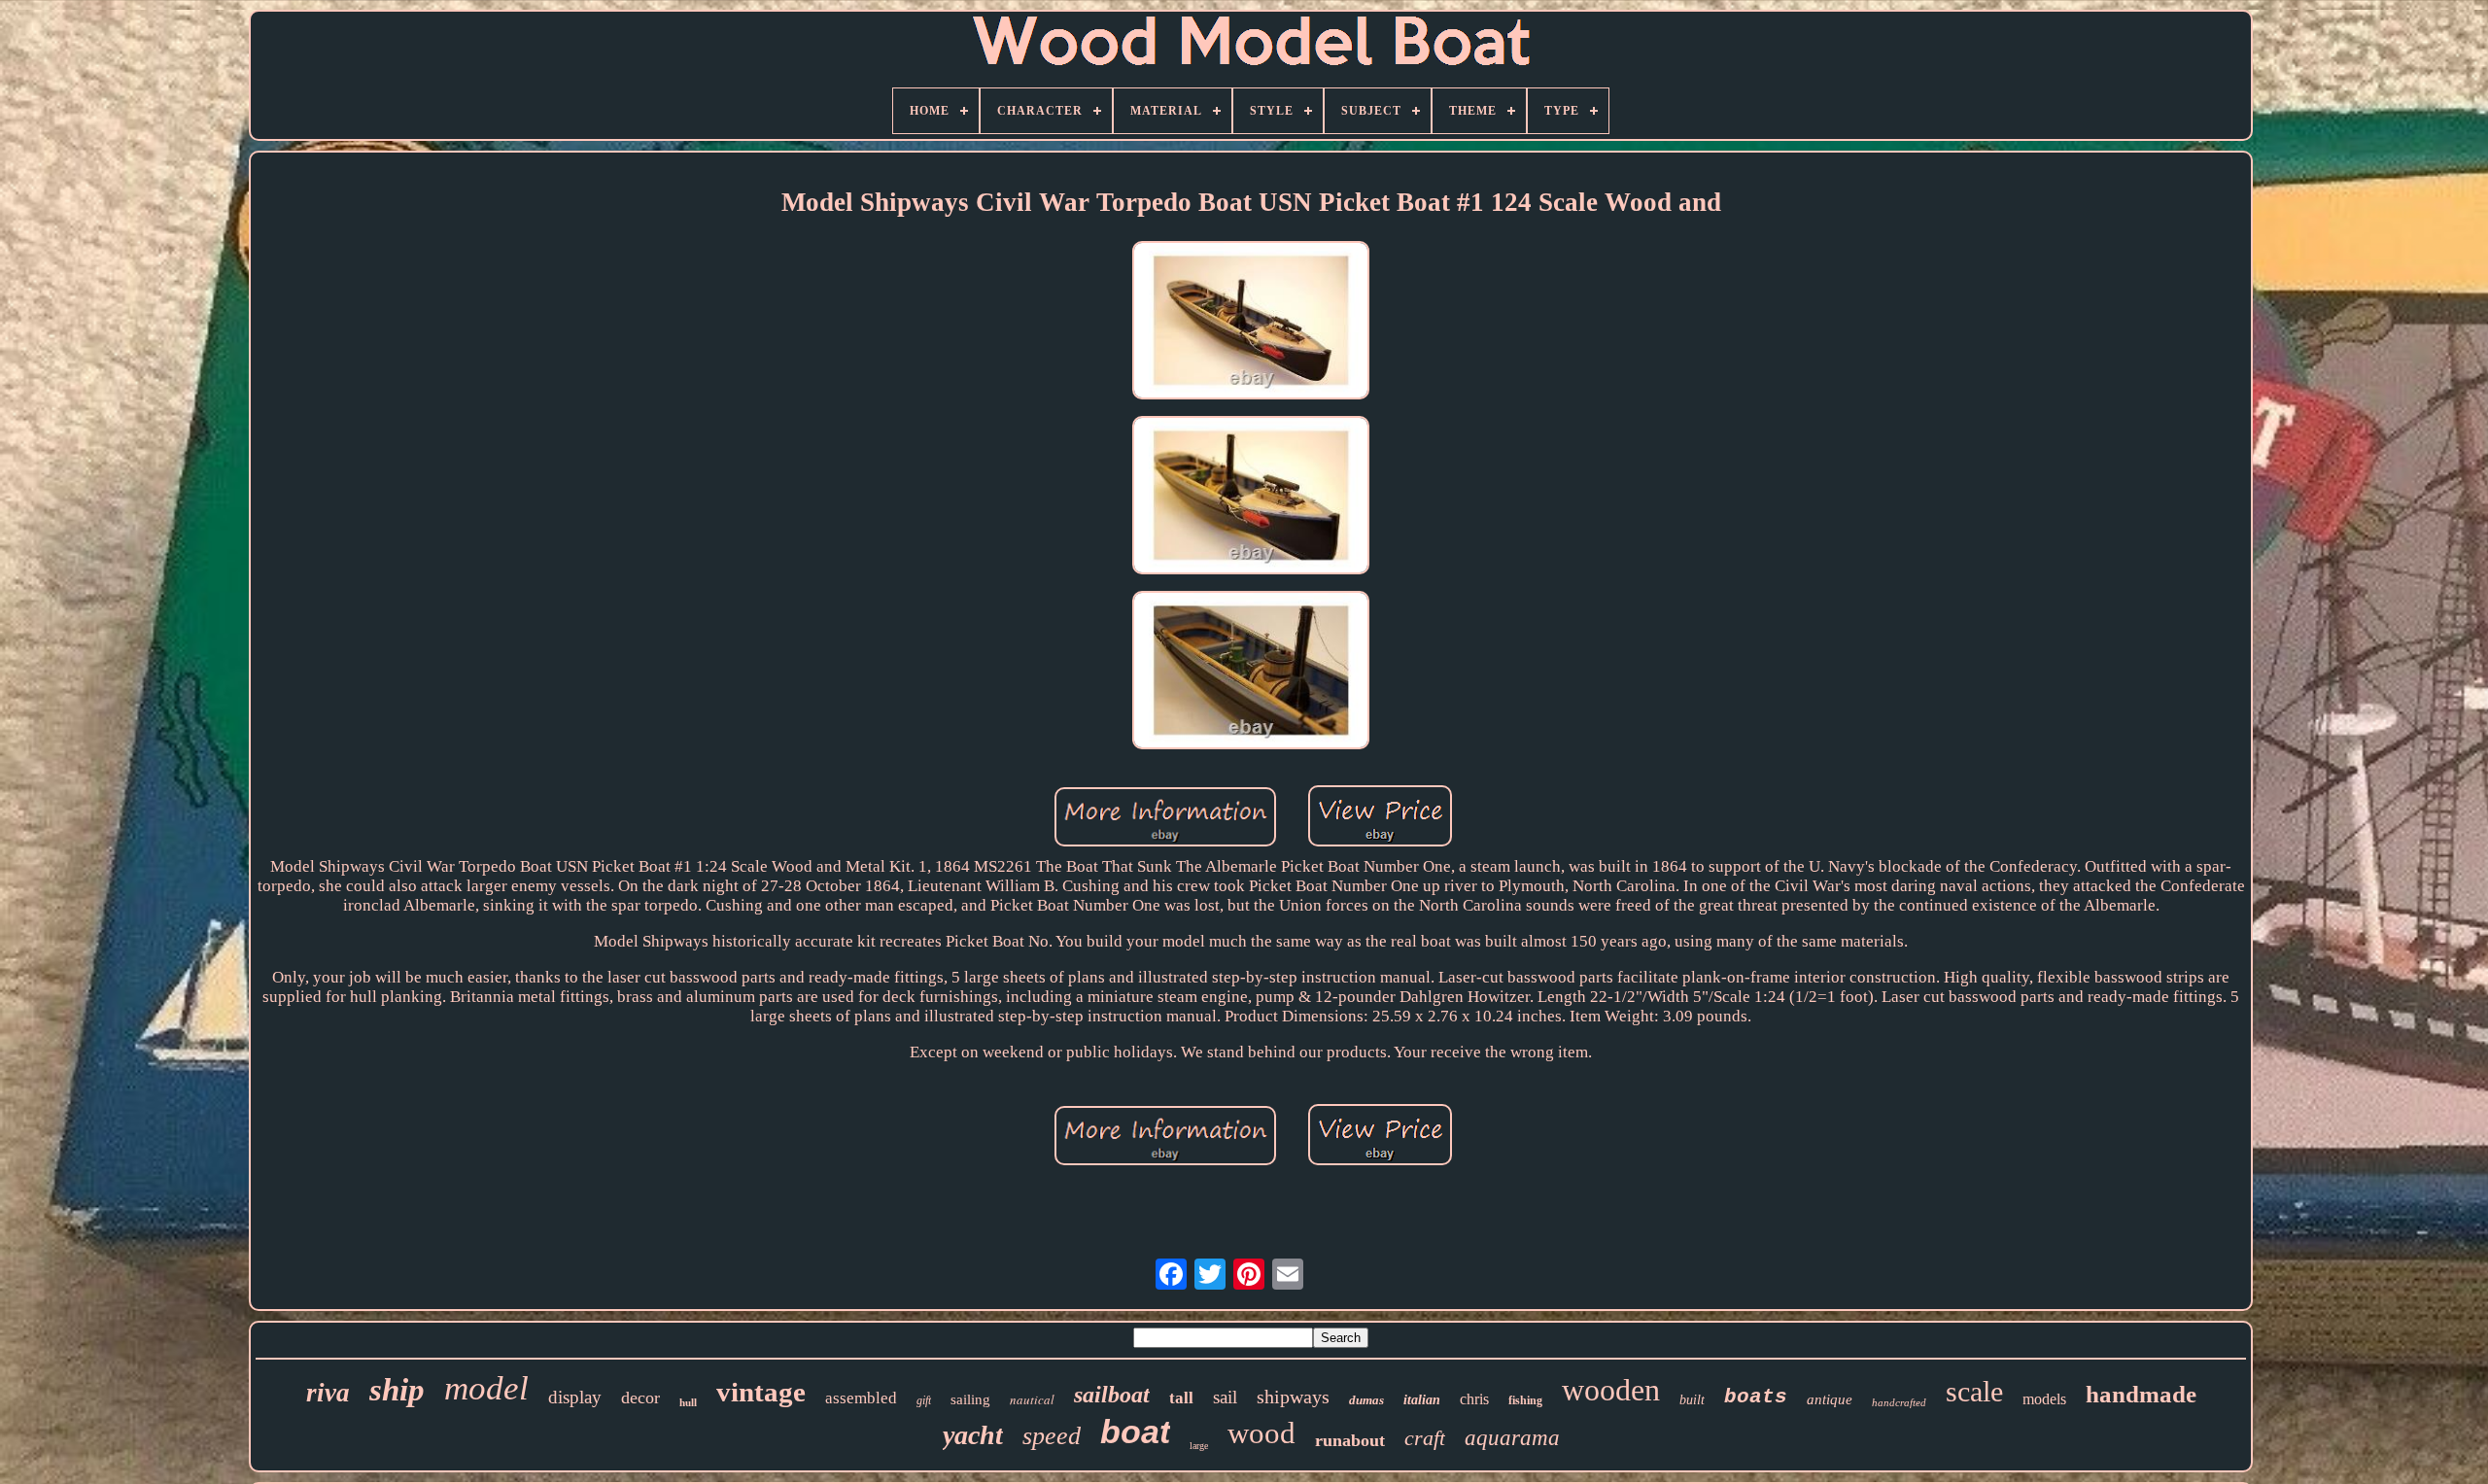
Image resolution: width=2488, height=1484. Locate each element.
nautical (1032, 1399)
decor (640, 1398)
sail (1225, 1397)
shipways (1293, 1397)
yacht (973, 1435)
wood (1261, 1433)
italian (1422, 1400)
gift (924, 1400)
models (2044, 1399)
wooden (1611, 1390)
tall (1181, 1398)
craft (1425, 1438)
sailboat (1112, 1395)
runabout (1350, 1440)
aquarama (1512, 1438)
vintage (761, 1392)
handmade (2141, 1394)
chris (1474, 1399)
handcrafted (1899, 1402)
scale (1974, 1391)
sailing (970, 1399)
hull (688, 1402)
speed (1052, 1436)
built (1692, 1400)
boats (1756, 1397)
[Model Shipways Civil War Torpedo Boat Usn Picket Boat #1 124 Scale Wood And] (1251, 323)
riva (328, 1393)
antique (1830, 1399)
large (1199, 1446)
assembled (861, 1398)
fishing (1525, 1400)
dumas (1366, 1400)
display (575, 1397)
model (486, 1388)
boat (1135, 1432)
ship (397, 1390)
